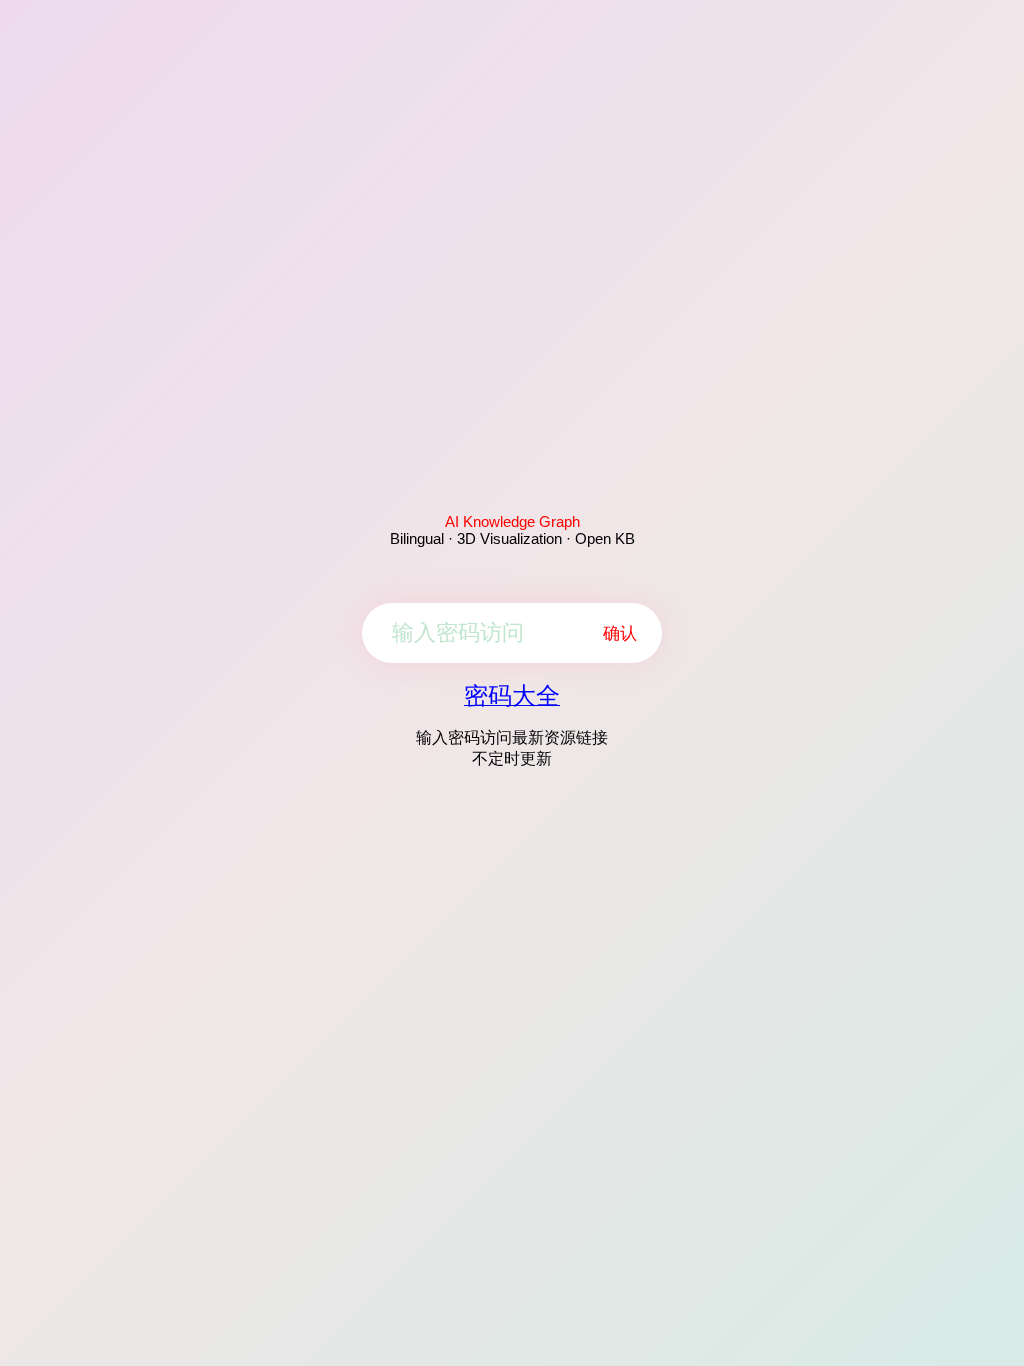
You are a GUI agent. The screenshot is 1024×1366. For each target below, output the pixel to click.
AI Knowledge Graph (512, 521)
